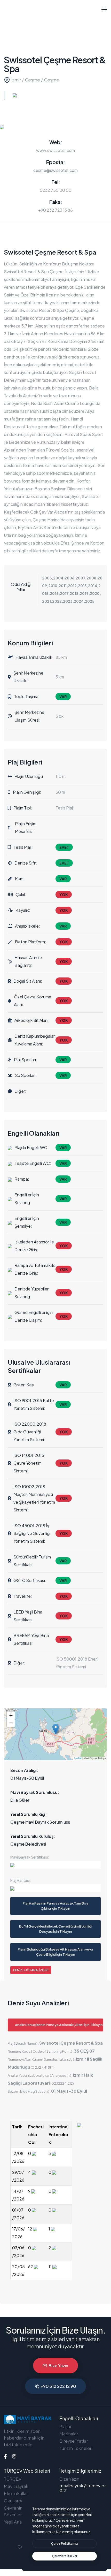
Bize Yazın (58, 2365)
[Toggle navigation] (104, 10)
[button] (56, 1729)
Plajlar (65, 2426)
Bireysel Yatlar (74, 2441)
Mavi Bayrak (16, 2486)
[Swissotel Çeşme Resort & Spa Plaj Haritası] (55, 1888)
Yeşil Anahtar (17, 2522)
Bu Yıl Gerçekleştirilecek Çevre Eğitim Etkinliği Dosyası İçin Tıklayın (56, 1929)
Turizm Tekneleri (76, 2448)
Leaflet (78, 1758)
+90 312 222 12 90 (58, 2386)
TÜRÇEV (13, 2479)
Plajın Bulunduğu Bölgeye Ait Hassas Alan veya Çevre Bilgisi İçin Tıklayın (55, 1952)
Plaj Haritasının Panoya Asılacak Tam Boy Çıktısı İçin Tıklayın (55, 1906)
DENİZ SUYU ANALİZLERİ (31, 1970)
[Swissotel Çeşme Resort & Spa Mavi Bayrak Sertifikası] (55, 1865)
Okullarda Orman (21, 2501)
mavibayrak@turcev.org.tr (83, 2488)
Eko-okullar (16, 2493)
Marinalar (69, 2434)
